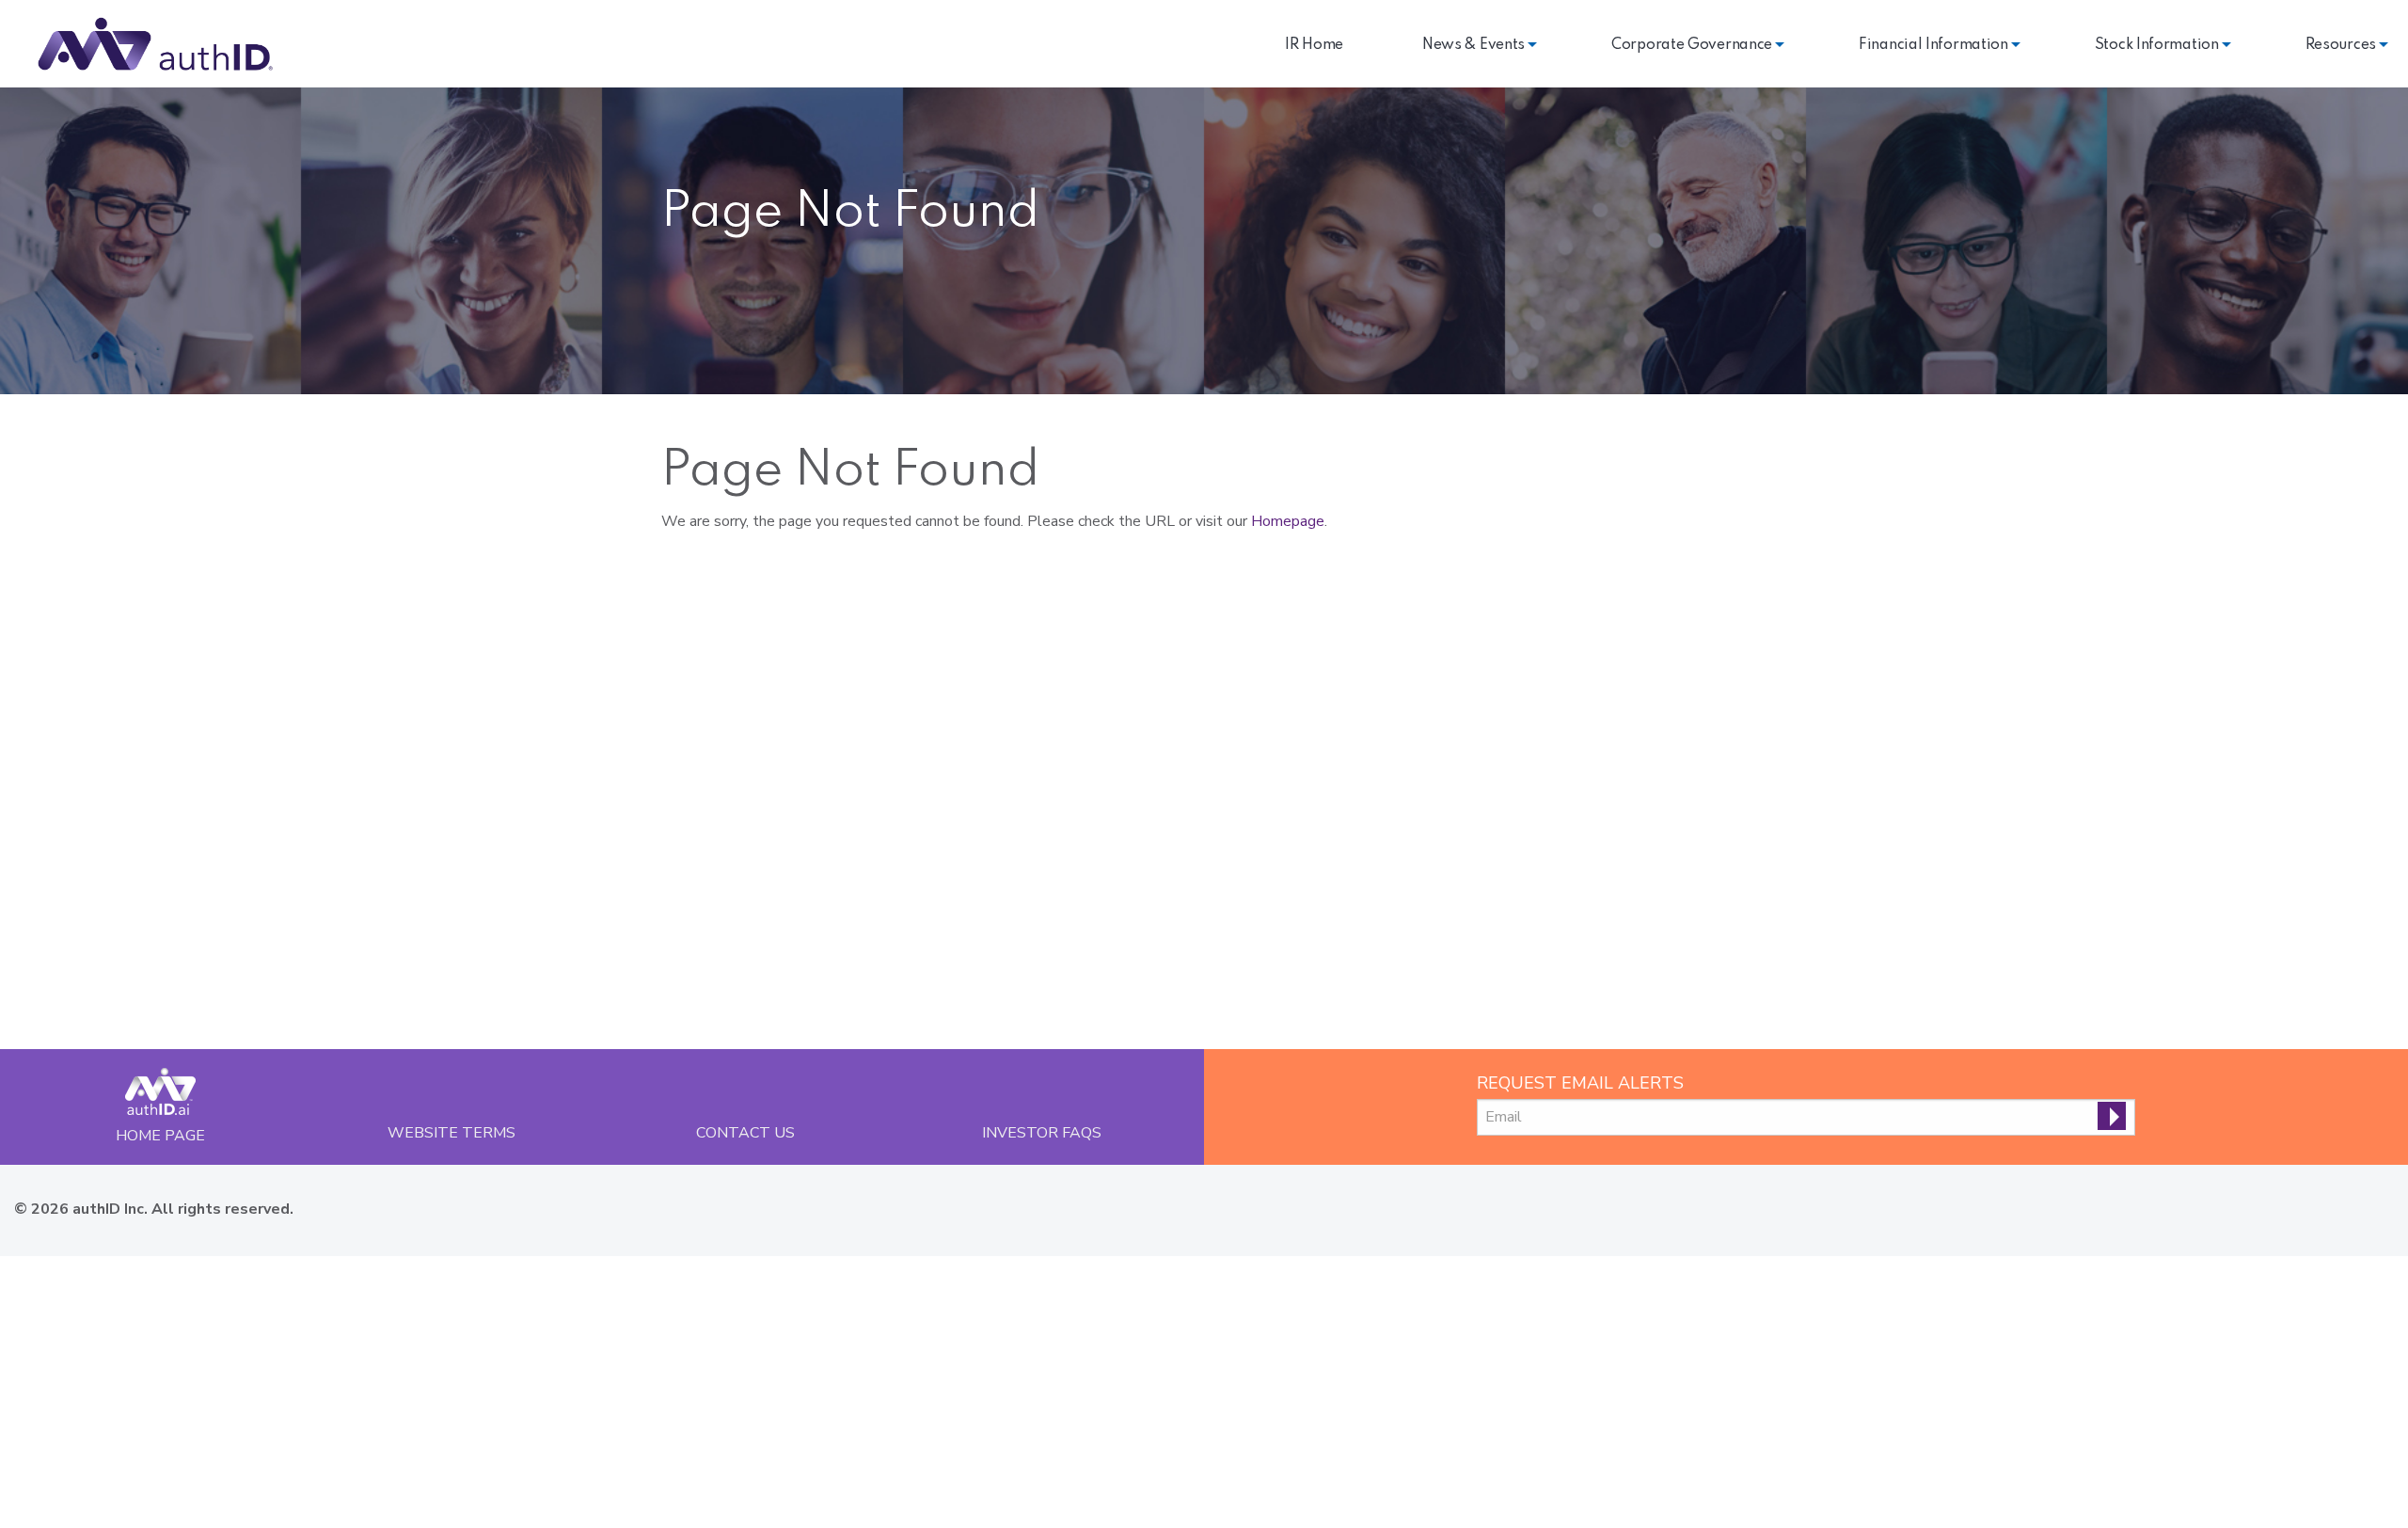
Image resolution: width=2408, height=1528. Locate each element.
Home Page (160, 1135)
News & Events (1473, 45)
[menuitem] (1314, 45)
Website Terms (451, 1132)
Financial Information (1933, 45)
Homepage (1288, 521)
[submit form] (2112, 1116)
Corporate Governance (1692, 45)
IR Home (1314, 45)
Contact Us (745, 1132)
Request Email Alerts (1580, 1083)
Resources (2341, 45)
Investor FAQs (1042, 1132)
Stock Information (2157, 45)
